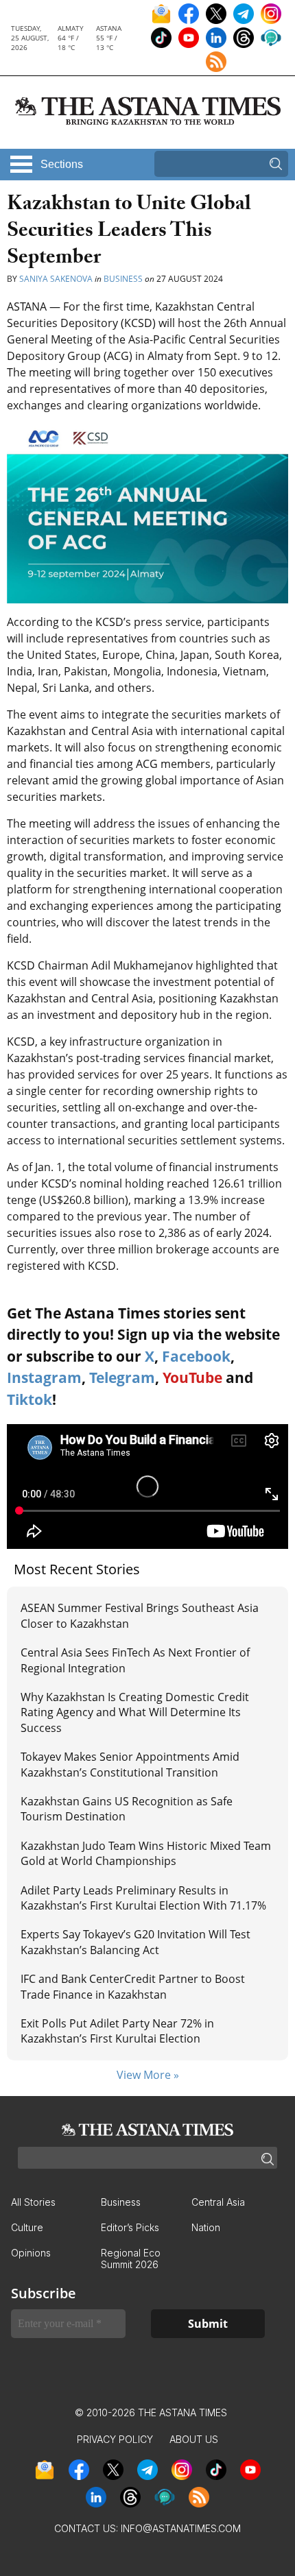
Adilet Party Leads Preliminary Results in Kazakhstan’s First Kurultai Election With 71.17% (143, 1898)
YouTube (192, 1377)
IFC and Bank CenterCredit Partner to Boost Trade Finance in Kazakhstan (133, 1986)
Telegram (122, 1377)
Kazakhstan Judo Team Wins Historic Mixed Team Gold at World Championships (146, 1853)
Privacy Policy (115, 2439)
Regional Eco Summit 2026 (131, 2259)
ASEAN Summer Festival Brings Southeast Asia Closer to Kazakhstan (140, 1615)
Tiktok (29, 1399)
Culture (27, 2227)
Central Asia (218, 2202)
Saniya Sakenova (56, 279)
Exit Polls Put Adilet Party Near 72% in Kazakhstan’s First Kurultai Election (117, 2031)
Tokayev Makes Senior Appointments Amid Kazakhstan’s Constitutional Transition (130, 1764)
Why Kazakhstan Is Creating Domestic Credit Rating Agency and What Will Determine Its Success (135, 1712)
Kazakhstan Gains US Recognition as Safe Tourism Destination (127, 1809)
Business (123, 279)
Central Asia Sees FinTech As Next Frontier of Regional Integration (135, 1660)
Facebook (196, 1356)
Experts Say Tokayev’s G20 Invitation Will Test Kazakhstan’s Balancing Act (135, 1942)
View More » (148, 2075)
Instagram (44, 1377)
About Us (194, 2439)
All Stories (33, 2202)
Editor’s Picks (130, 2227)
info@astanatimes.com (181, 2528)
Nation (206, 2227)
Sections (62, 164)
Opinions (31, 2253)
